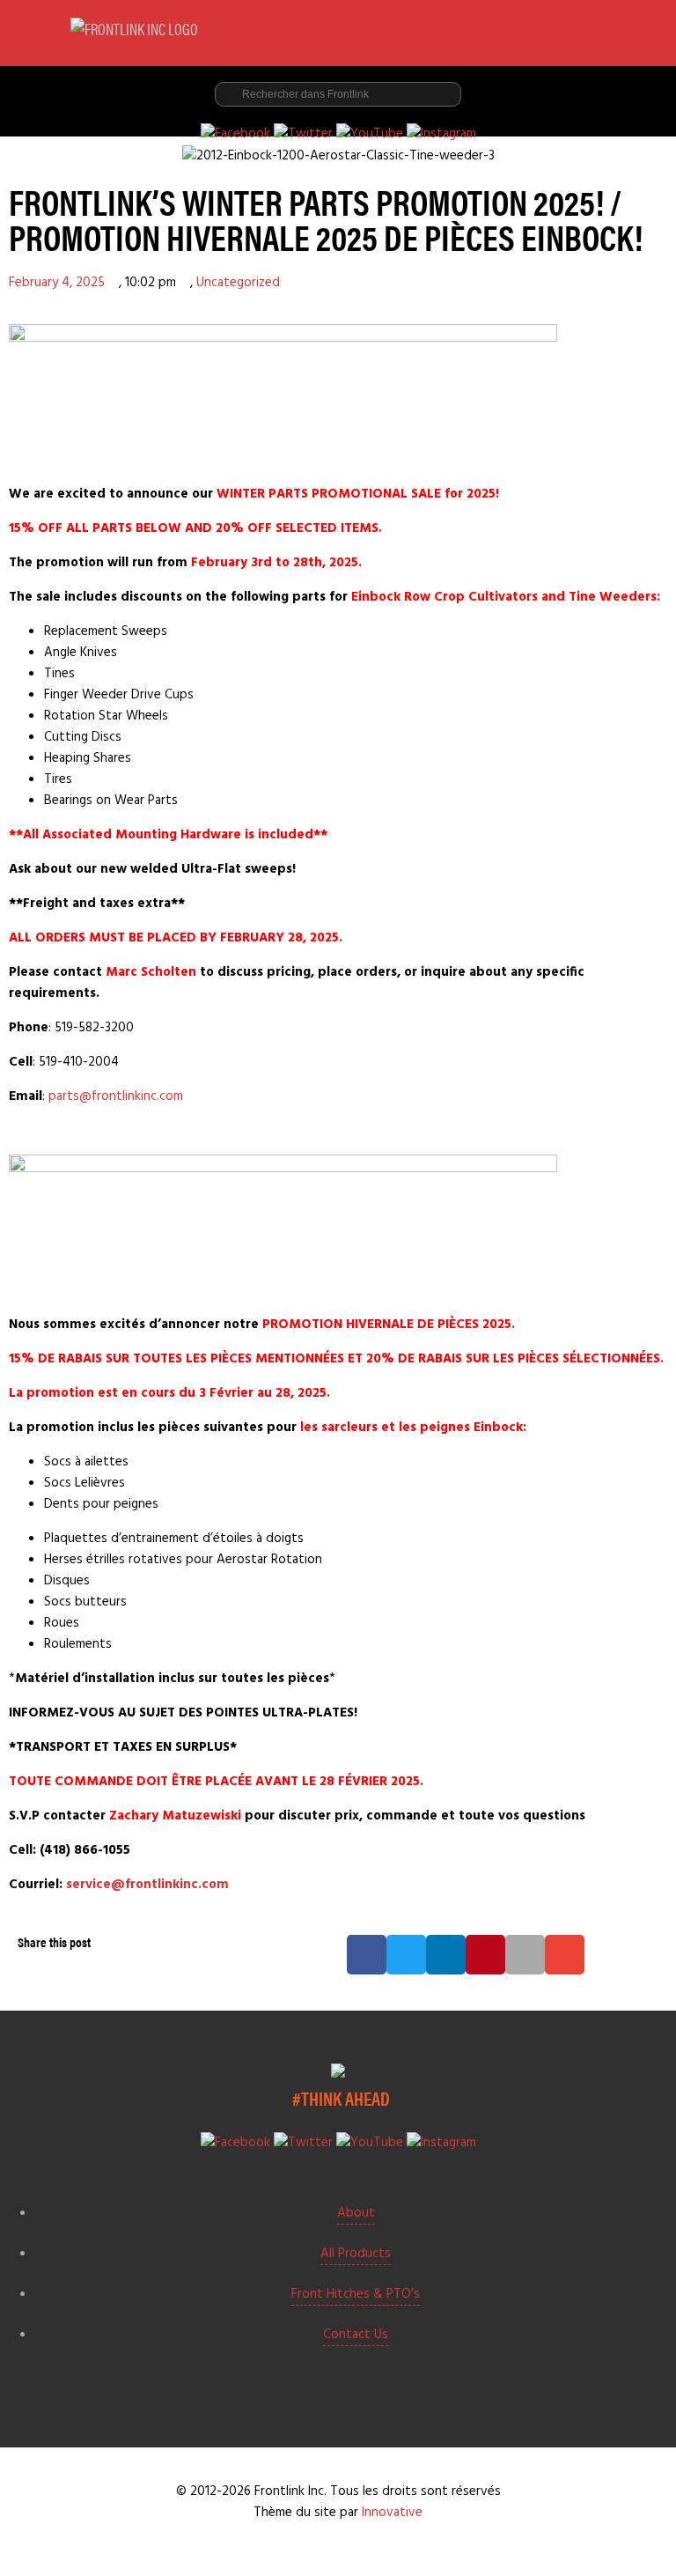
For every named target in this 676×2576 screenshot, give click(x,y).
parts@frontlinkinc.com (116, 1096)
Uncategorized (238, 283)
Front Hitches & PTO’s (356, 2294)
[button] (367, 1955)
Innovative (392, 2513)
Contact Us (356, 2335)
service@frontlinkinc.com (147, 1885)
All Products (356, 2254)
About (356, 2213)
